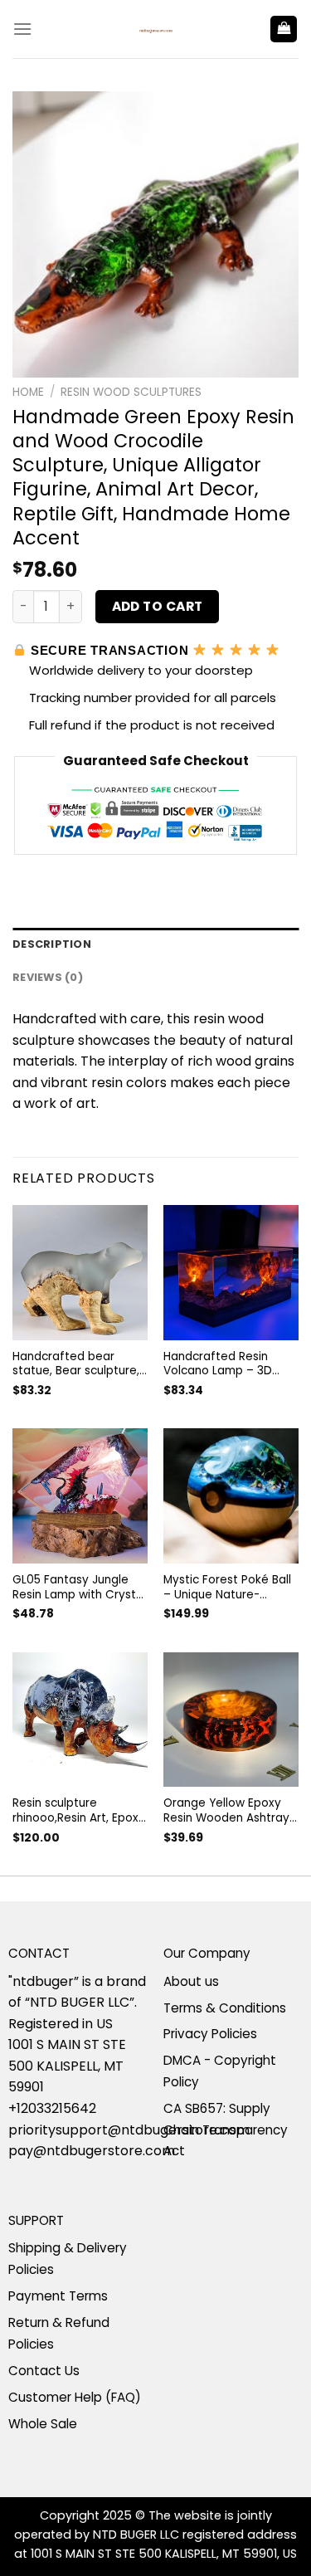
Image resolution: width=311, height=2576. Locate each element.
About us (191, 1981)
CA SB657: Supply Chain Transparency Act (226, 2130)
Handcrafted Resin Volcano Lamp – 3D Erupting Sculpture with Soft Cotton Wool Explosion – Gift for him (228, 1364)
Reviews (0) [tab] (48, 977)
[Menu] (22, 29)
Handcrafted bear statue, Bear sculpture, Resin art (76, 1364)
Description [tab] (52, 944)
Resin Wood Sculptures (131, 392)
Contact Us (44, 2371)
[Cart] (284, 29)
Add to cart (158, 606)
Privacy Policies (210, 2034)
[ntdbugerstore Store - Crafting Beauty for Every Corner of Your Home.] (156, 29)
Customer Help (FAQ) (75, 2397)
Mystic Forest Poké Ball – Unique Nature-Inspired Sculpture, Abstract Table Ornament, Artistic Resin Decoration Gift (231, 1587)
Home (28, 392)
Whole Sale (43, 2424)
